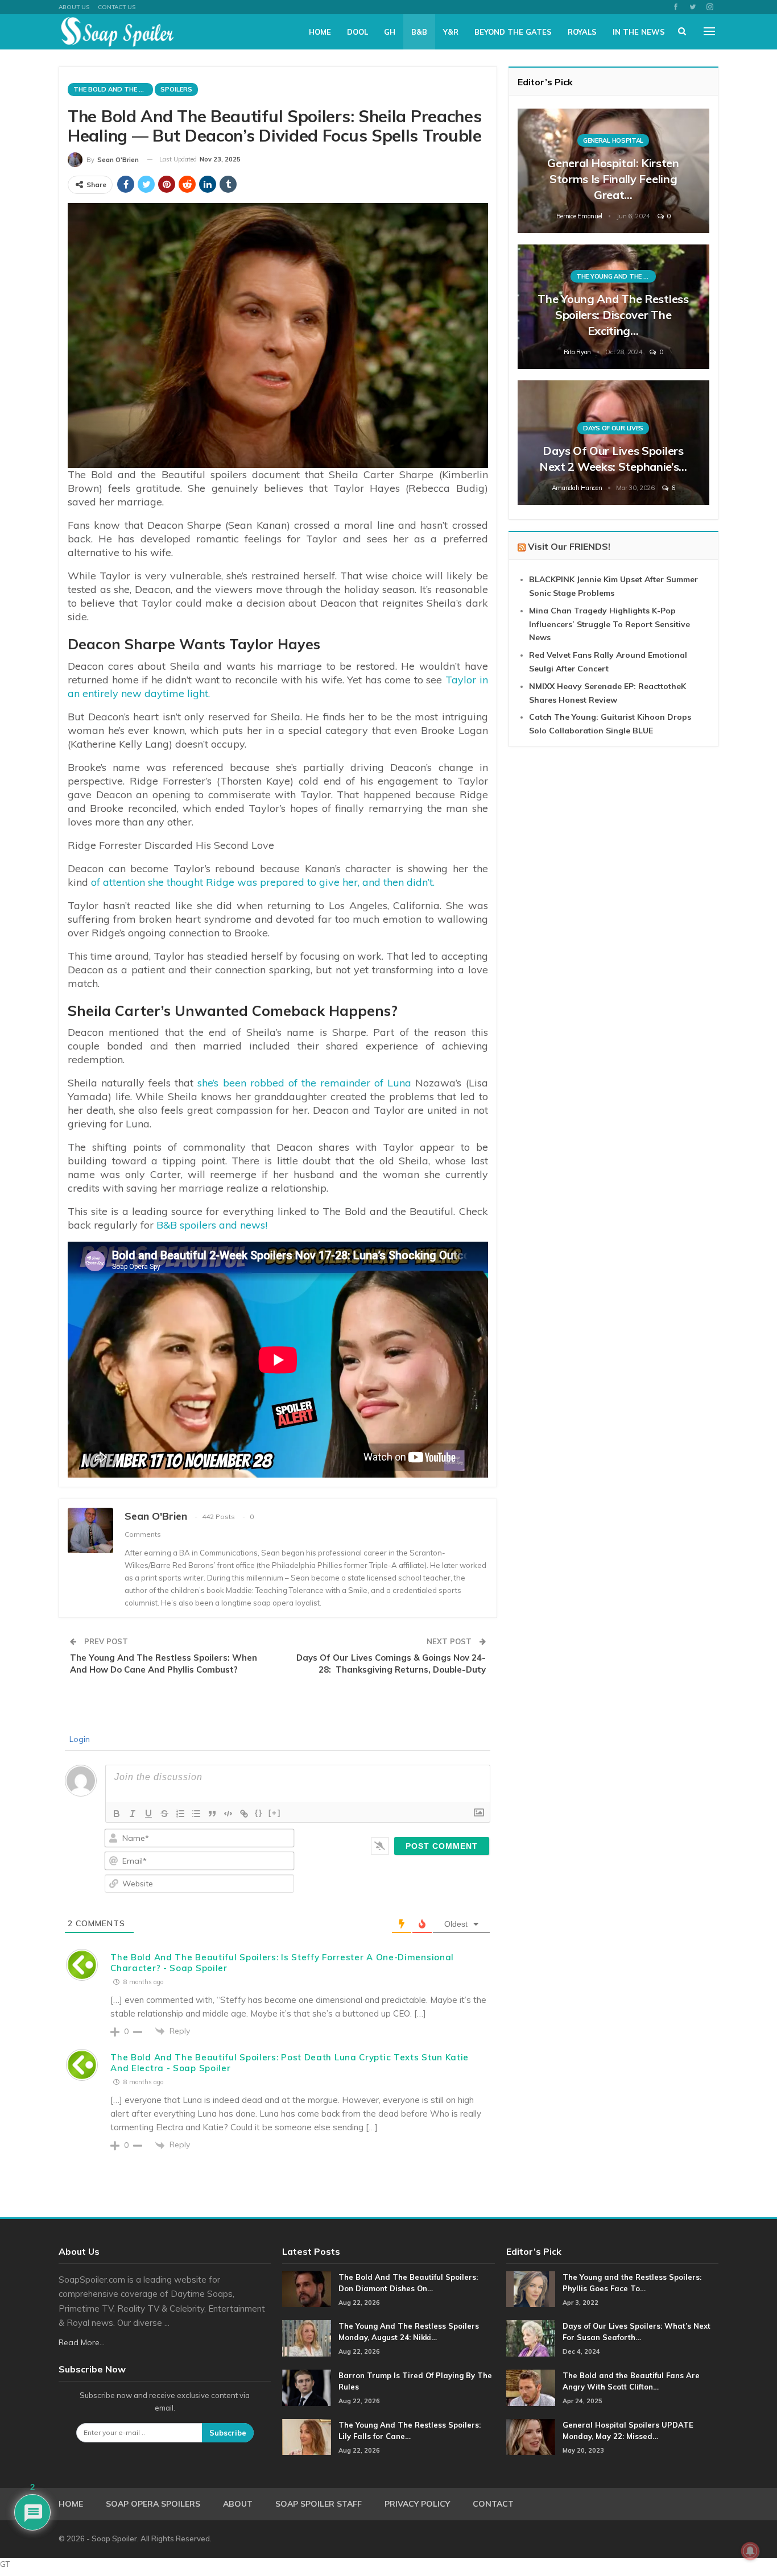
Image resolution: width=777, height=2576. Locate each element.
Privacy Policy (417, 2504)
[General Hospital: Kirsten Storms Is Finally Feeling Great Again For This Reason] (613, 171)
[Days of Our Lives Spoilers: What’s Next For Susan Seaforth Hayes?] (531, 2338)
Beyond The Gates (513, 32)
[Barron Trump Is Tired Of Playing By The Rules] (307, 2388)
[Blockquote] (212, 1814)
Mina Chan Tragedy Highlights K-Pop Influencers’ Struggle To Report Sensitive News (609, 624)
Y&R (451, 32)
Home (320, 32)
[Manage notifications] (750, 2551)
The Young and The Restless (616, 276)
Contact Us (117, 7)
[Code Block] (228, 1814)
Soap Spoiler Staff (319, 2504)
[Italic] (133, 1814)
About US (74, 7)
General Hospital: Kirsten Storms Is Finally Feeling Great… (613, 179)
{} (259, 1813)
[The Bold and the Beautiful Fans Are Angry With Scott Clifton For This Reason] (531, 2388)
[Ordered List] (180, 1814)
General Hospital (613, 140)
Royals (582, 32)
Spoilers (176, 89)
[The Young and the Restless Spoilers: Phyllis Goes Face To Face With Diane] (531, 2289)
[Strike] (164, 1814)
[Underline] (148, 1814)
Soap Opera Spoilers (153, 2504)
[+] (275, 1813)
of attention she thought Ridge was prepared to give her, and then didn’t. (263, 882)
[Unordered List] (196, 1814)
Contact (493, 2504)
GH (390, 32)
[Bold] (117, 1814)
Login (78, 1739)
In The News (639, 32)
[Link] (244, 1814)
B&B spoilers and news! (212, 1225)
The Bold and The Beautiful (113, 89)
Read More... (82, 2342)
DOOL (357, 32)
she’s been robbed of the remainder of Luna (302, 1083)
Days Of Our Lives (613, 428)
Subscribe (228, 2433)
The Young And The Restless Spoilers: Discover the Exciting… (613, 315)
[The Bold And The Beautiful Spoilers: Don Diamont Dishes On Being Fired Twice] (307, 2289)
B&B (419, 32)
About (238, 2504)
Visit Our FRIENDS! (569, 546)
